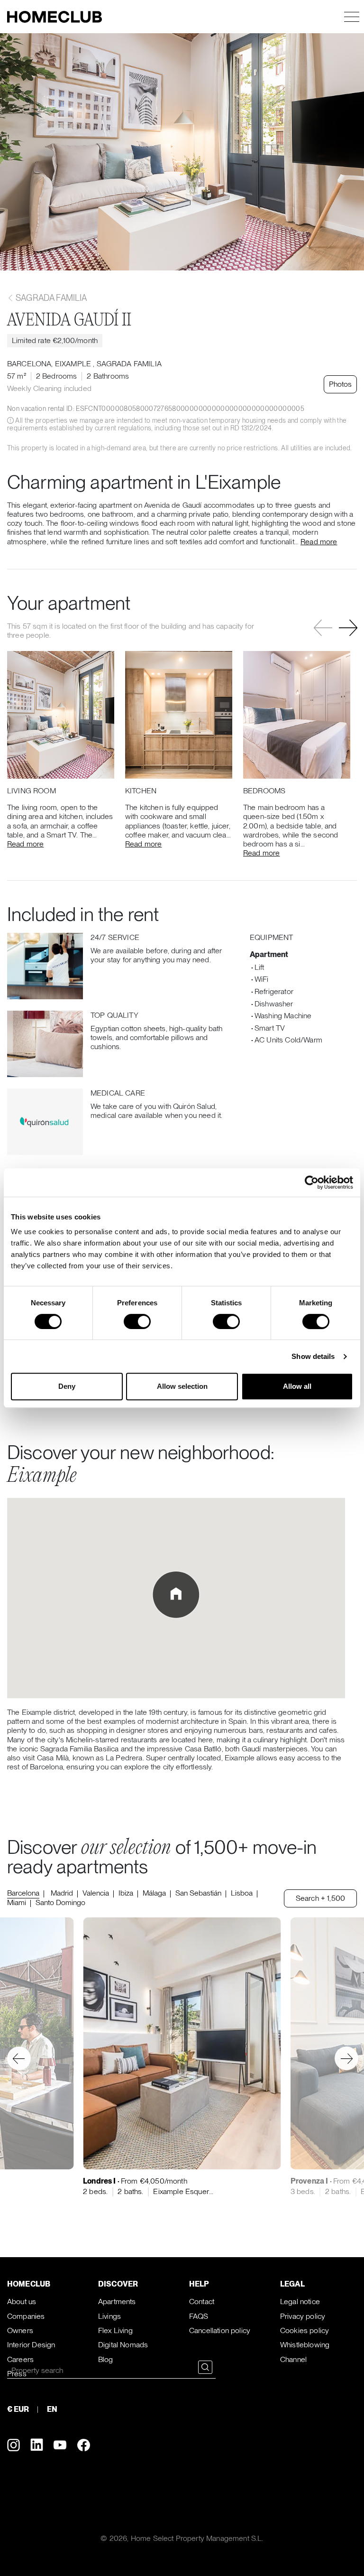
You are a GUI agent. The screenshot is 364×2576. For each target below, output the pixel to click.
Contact (202, 2302)
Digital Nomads (123, 2345)
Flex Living (115, 2330)
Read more (319, 542)
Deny (67, 1386)
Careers (20, 2359)
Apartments (117, 2302)
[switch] (137, 1321)
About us (22, 2302)
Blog (106, 2359)
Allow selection (182, 1386)
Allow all (297, 1386)
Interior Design (31, 2345)
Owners (20, 2330)
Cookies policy (305, 2330)
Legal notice (300, 2302)
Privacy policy (303, 2316)
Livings (109, 2316)
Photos (340, 384)
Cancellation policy (220, 2330)
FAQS (199, 2316)
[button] (348, 628)
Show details (313, 1356)
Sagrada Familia (50, 298)
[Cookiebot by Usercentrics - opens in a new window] (312, 1182)
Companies (26, 2316)
